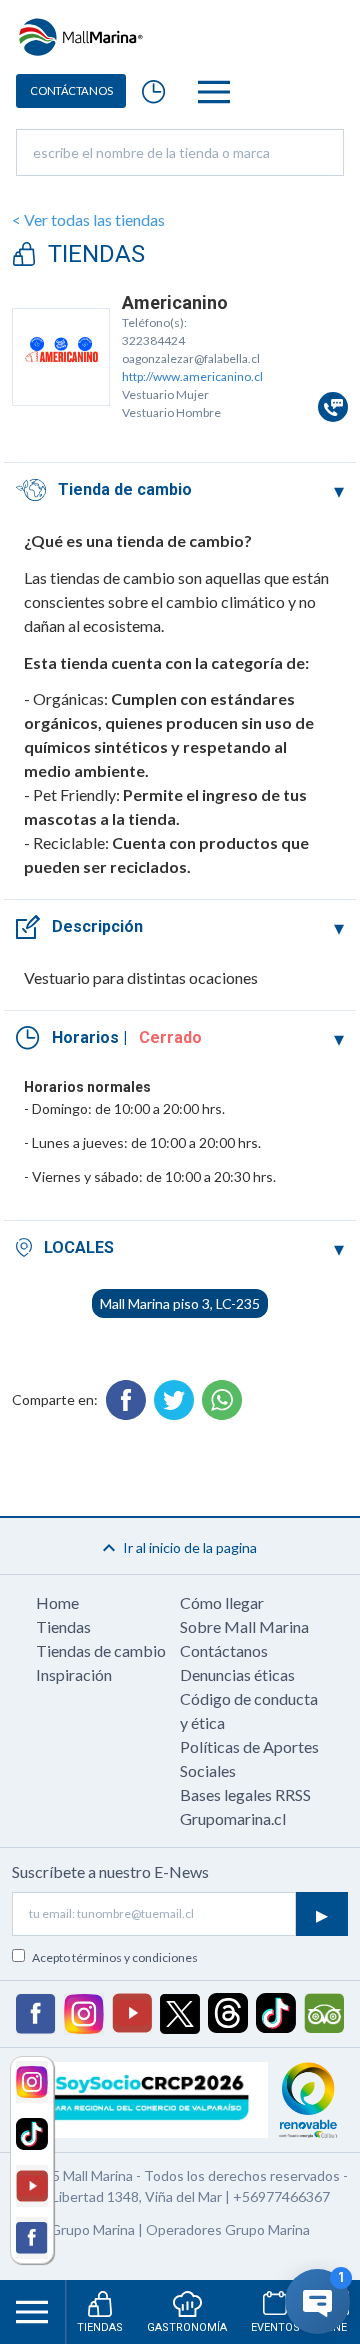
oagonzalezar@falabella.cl (191, 358)
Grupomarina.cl (233, 1818)
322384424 (153, 340)
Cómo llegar (222, 1602)
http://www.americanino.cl (192, 376)
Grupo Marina (92, 2229)
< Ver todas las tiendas (88, 219)
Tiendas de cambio (101, 1650)
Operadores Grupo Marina (228, 2229)
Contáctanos (224, 1650)
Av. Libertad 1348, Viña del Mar (126, 2196)
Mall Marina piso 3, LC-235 (180, 1303)
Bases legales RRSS (245, 1794)
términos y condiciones (135, 1957)
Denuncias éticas (237, 1674)
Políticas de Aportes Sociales (249, 1758)
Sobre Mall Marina (244, 1626)
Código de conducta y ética (249, 1710)
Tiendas (63, 1626)
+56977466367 (281, 2196)
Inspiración (74, 1674)
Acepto (115, 1957)
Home (57, 1602)
